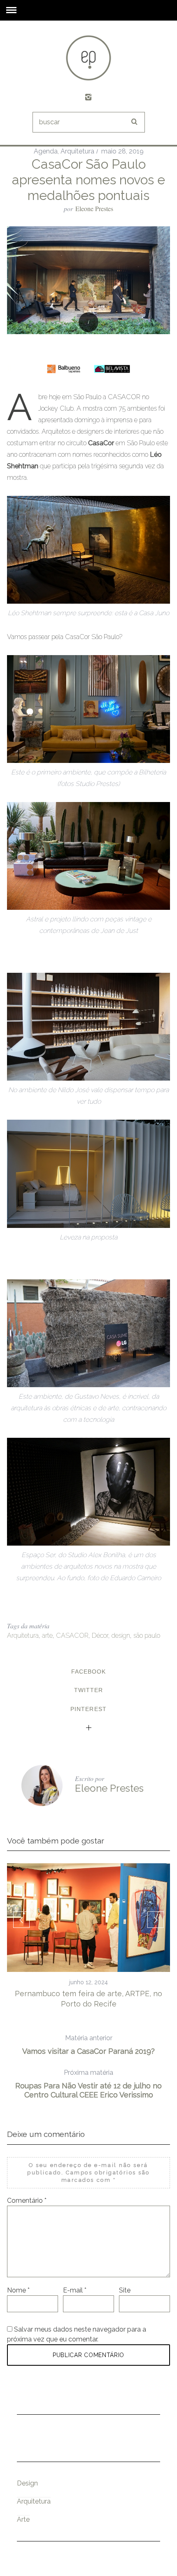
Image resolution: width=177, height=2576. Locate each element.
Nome (18, 2290)
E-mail (75, 2290)
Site (125, 2290)
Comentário (27, 2201)
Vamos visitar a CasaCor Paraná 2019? (88, 2045)
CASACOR (72, 1636)
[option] (88, 1936)
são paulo (147, 1636)
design (121, 1636)
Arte (23, 2519)
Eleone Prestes (94, 208)
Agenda (46, 151)
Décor (100, 1636)
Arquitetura (77, 151)
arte (47, 1636)
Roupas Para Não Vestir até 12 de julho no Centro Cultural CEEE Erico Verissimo (88, 2084)
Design (27, 2483)
